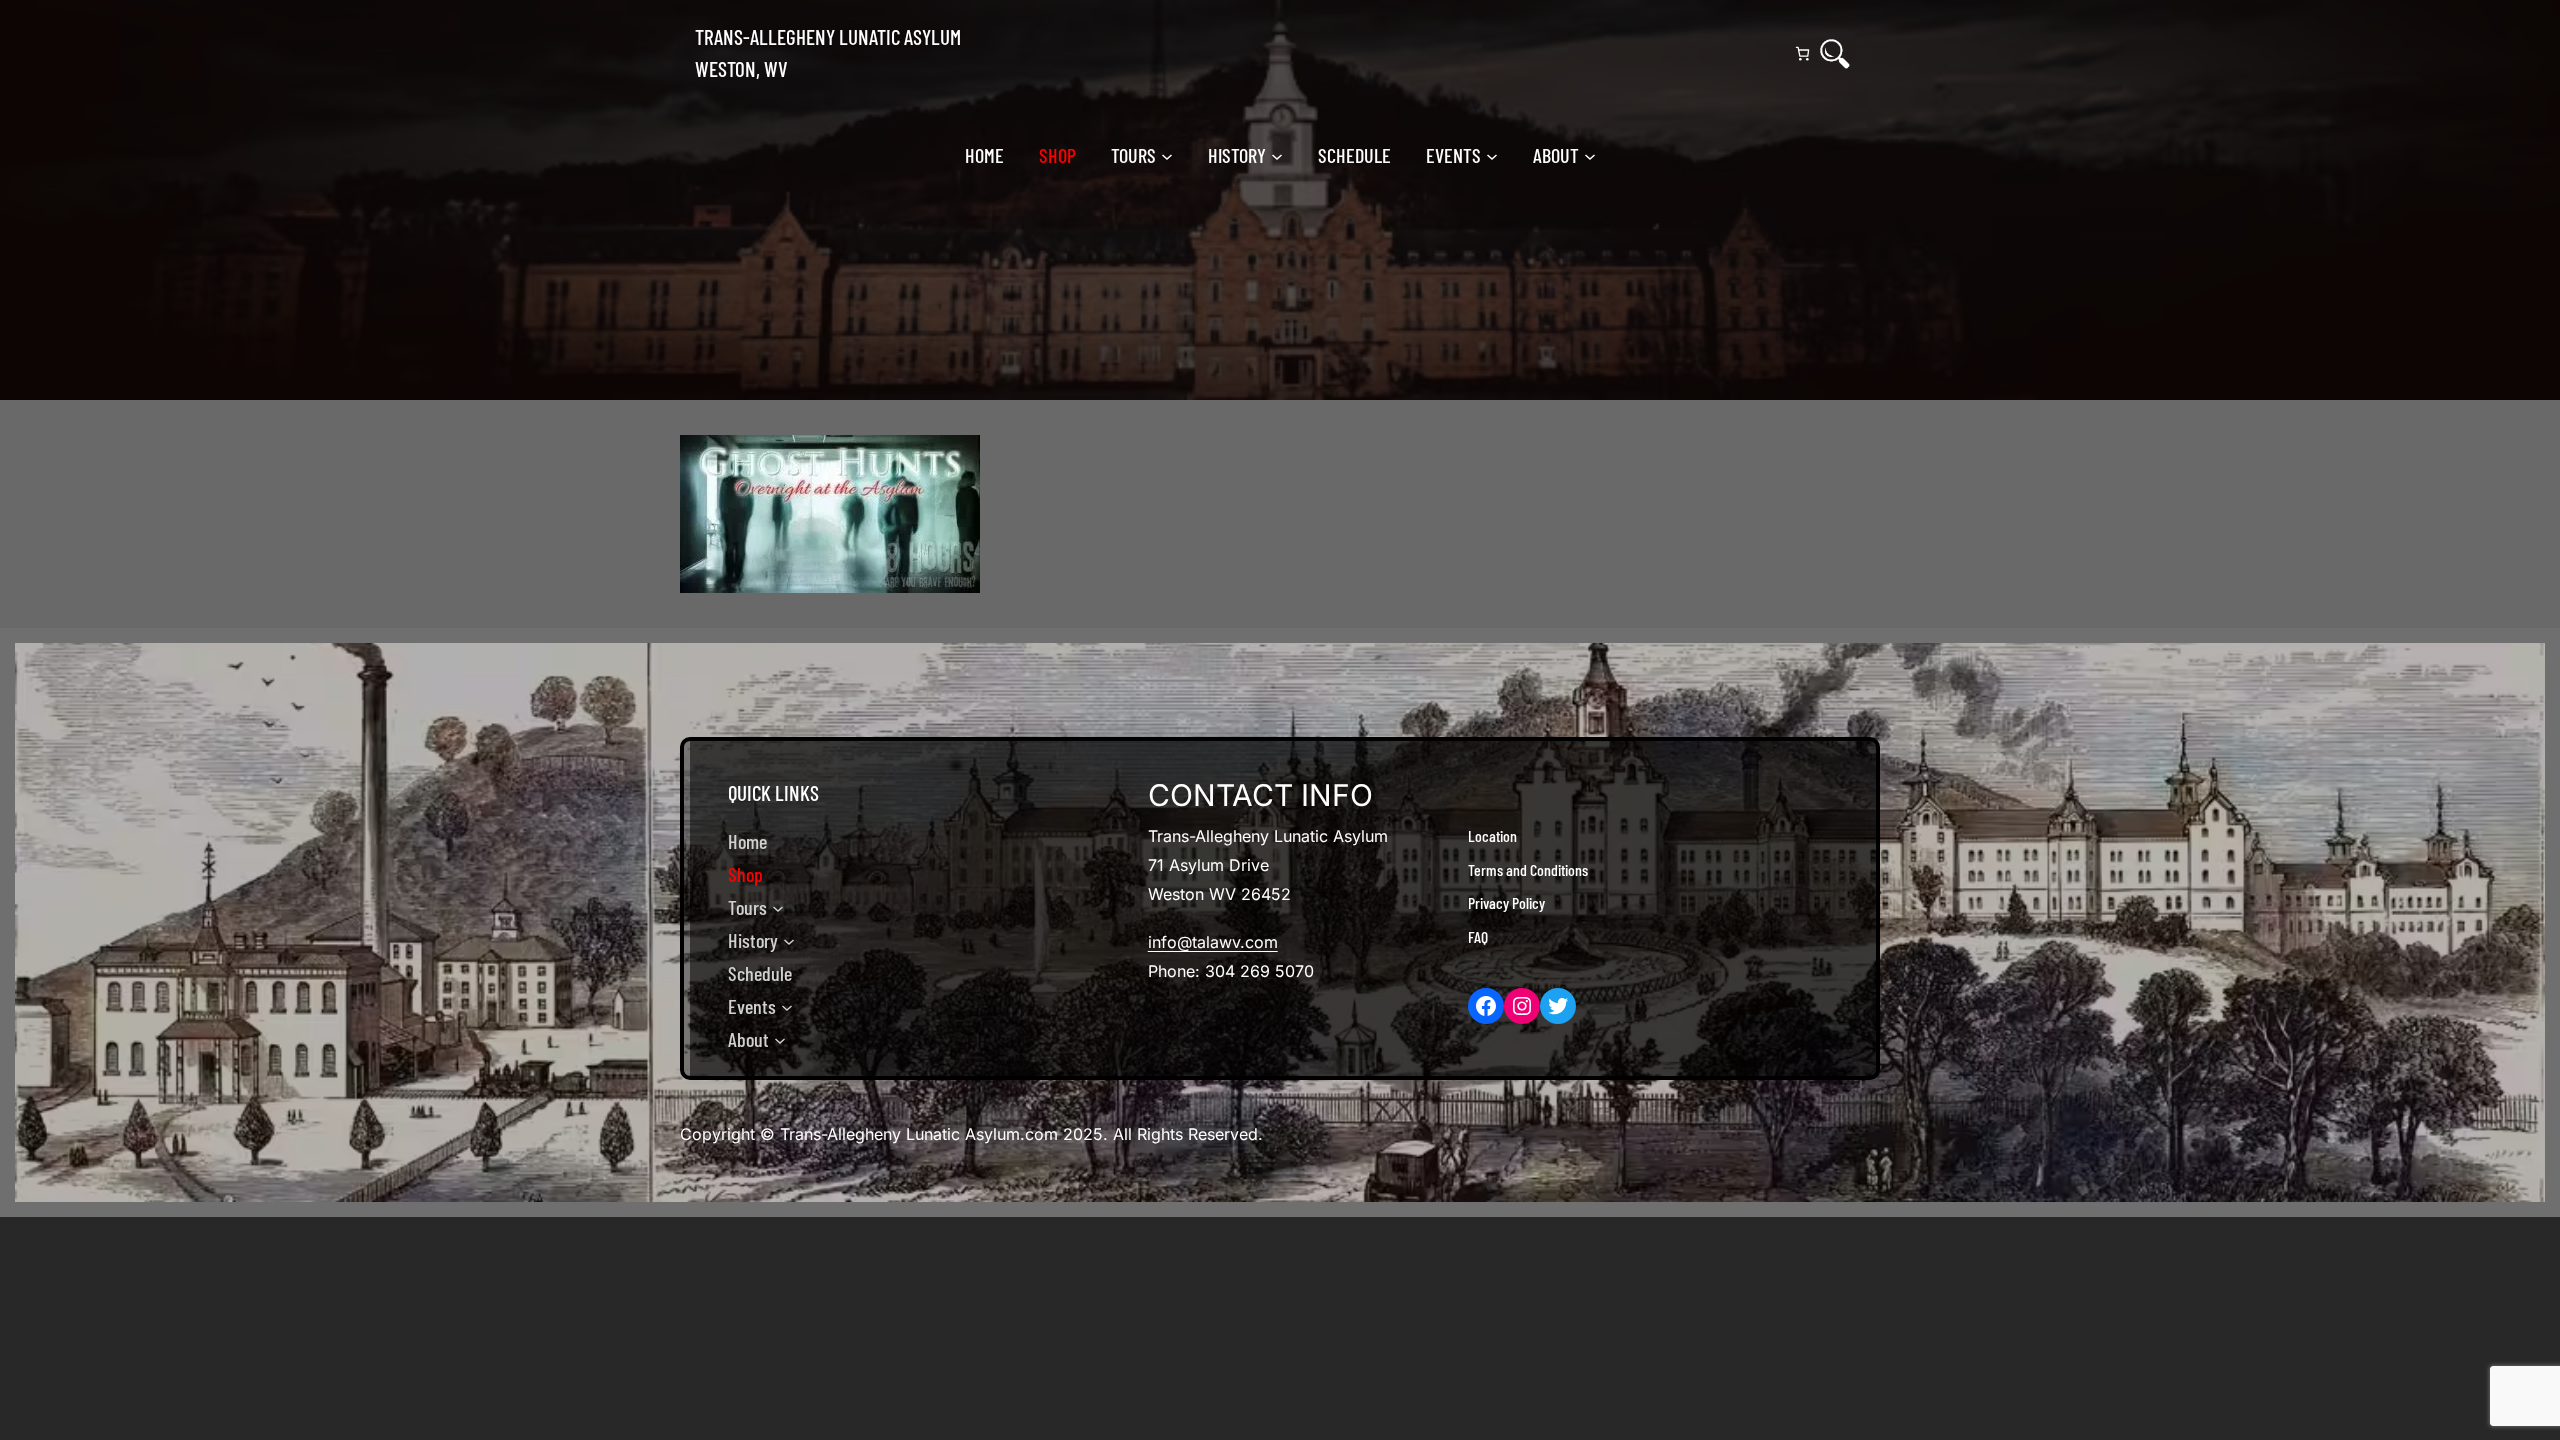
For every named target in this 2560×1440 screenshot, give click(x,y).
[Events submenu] (1492, 155)
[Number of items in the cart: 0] (1802, 53)
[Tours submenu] (1167, 155)
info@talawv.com (1213, 942)
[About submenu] (1590, 155)
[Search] (1835, 54)
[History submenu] (1277, 155)
